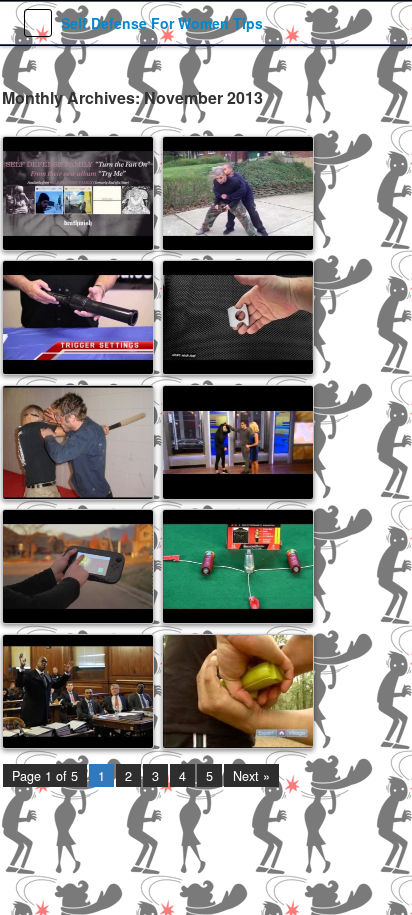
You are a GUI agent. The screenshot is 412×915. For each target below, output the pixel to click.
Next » (251, 776)
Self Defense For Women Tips (162, 23)
